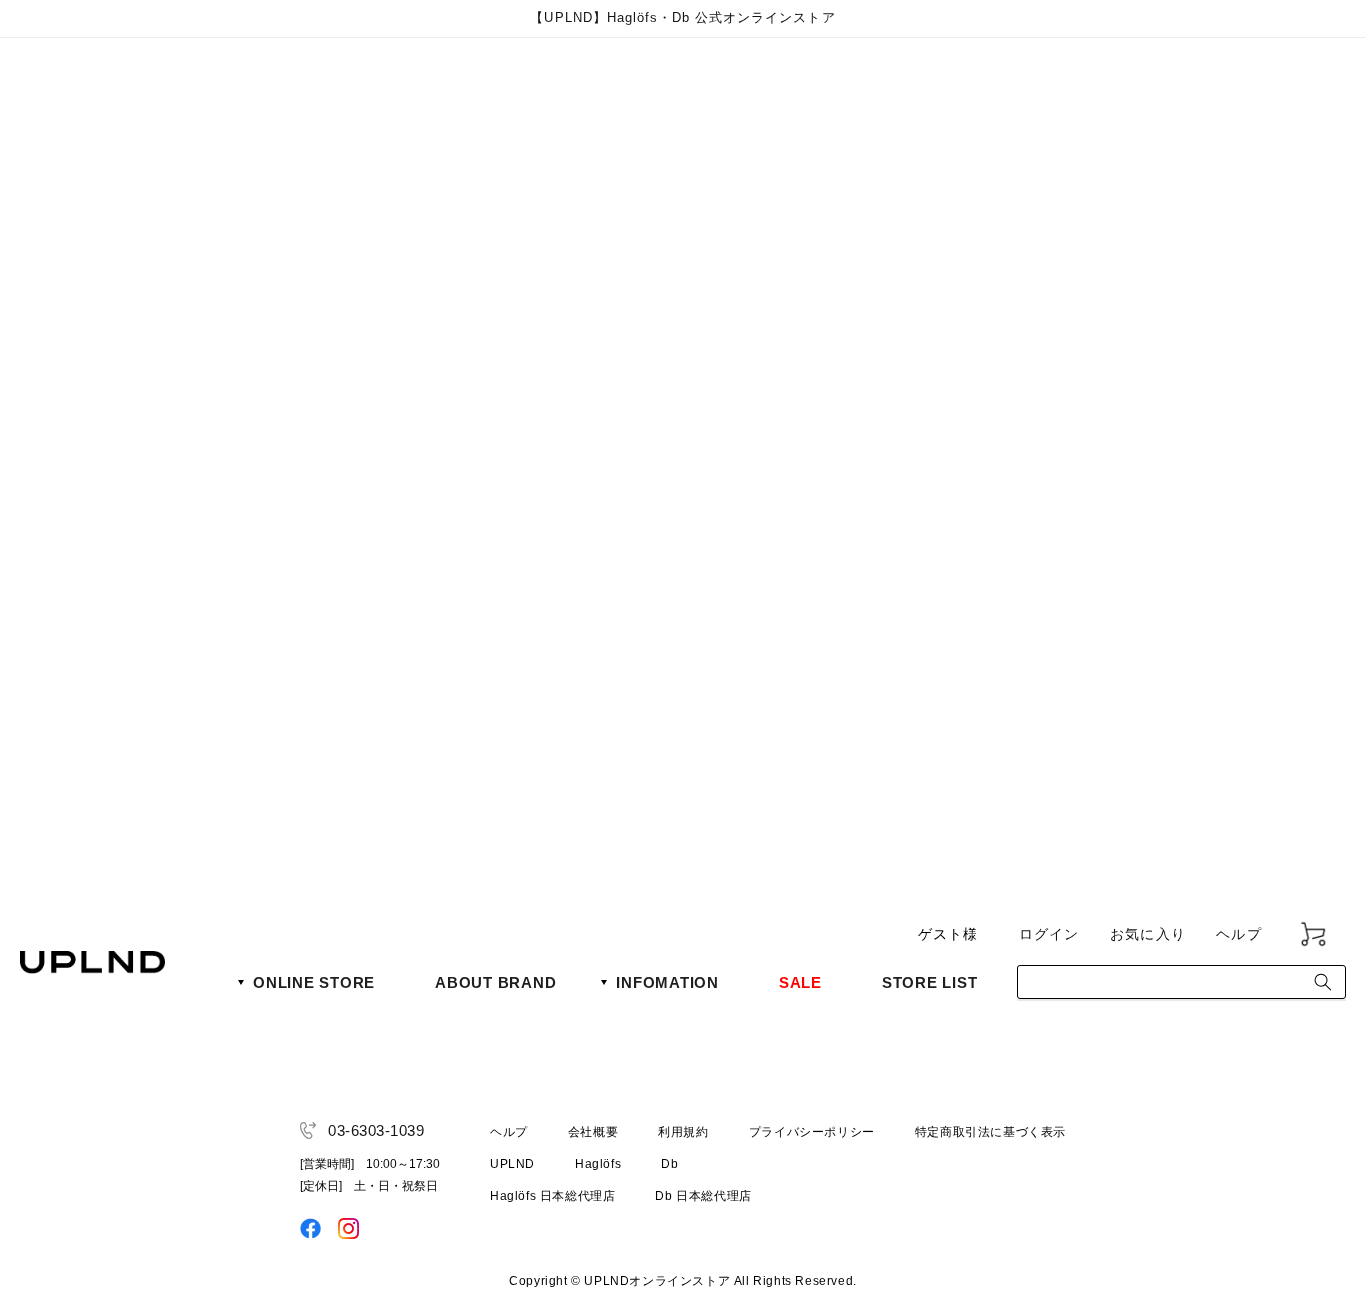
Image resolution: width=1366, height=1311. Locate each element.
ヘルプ (1239, 934)
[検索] (1323, 982)
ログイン (1049, 934)
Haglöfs (598, 1164)
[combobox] (1181, 982)
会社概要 (593, 1132)
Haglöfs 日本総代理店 (552, 1196)
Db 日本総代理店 (703, 1196)
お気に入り (1148, 934)
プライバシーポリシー (812, 1132)
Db (669, 1164)
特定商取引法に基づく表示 (990, 1132)
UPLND (512, 1164)
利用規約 (683, 1132)
